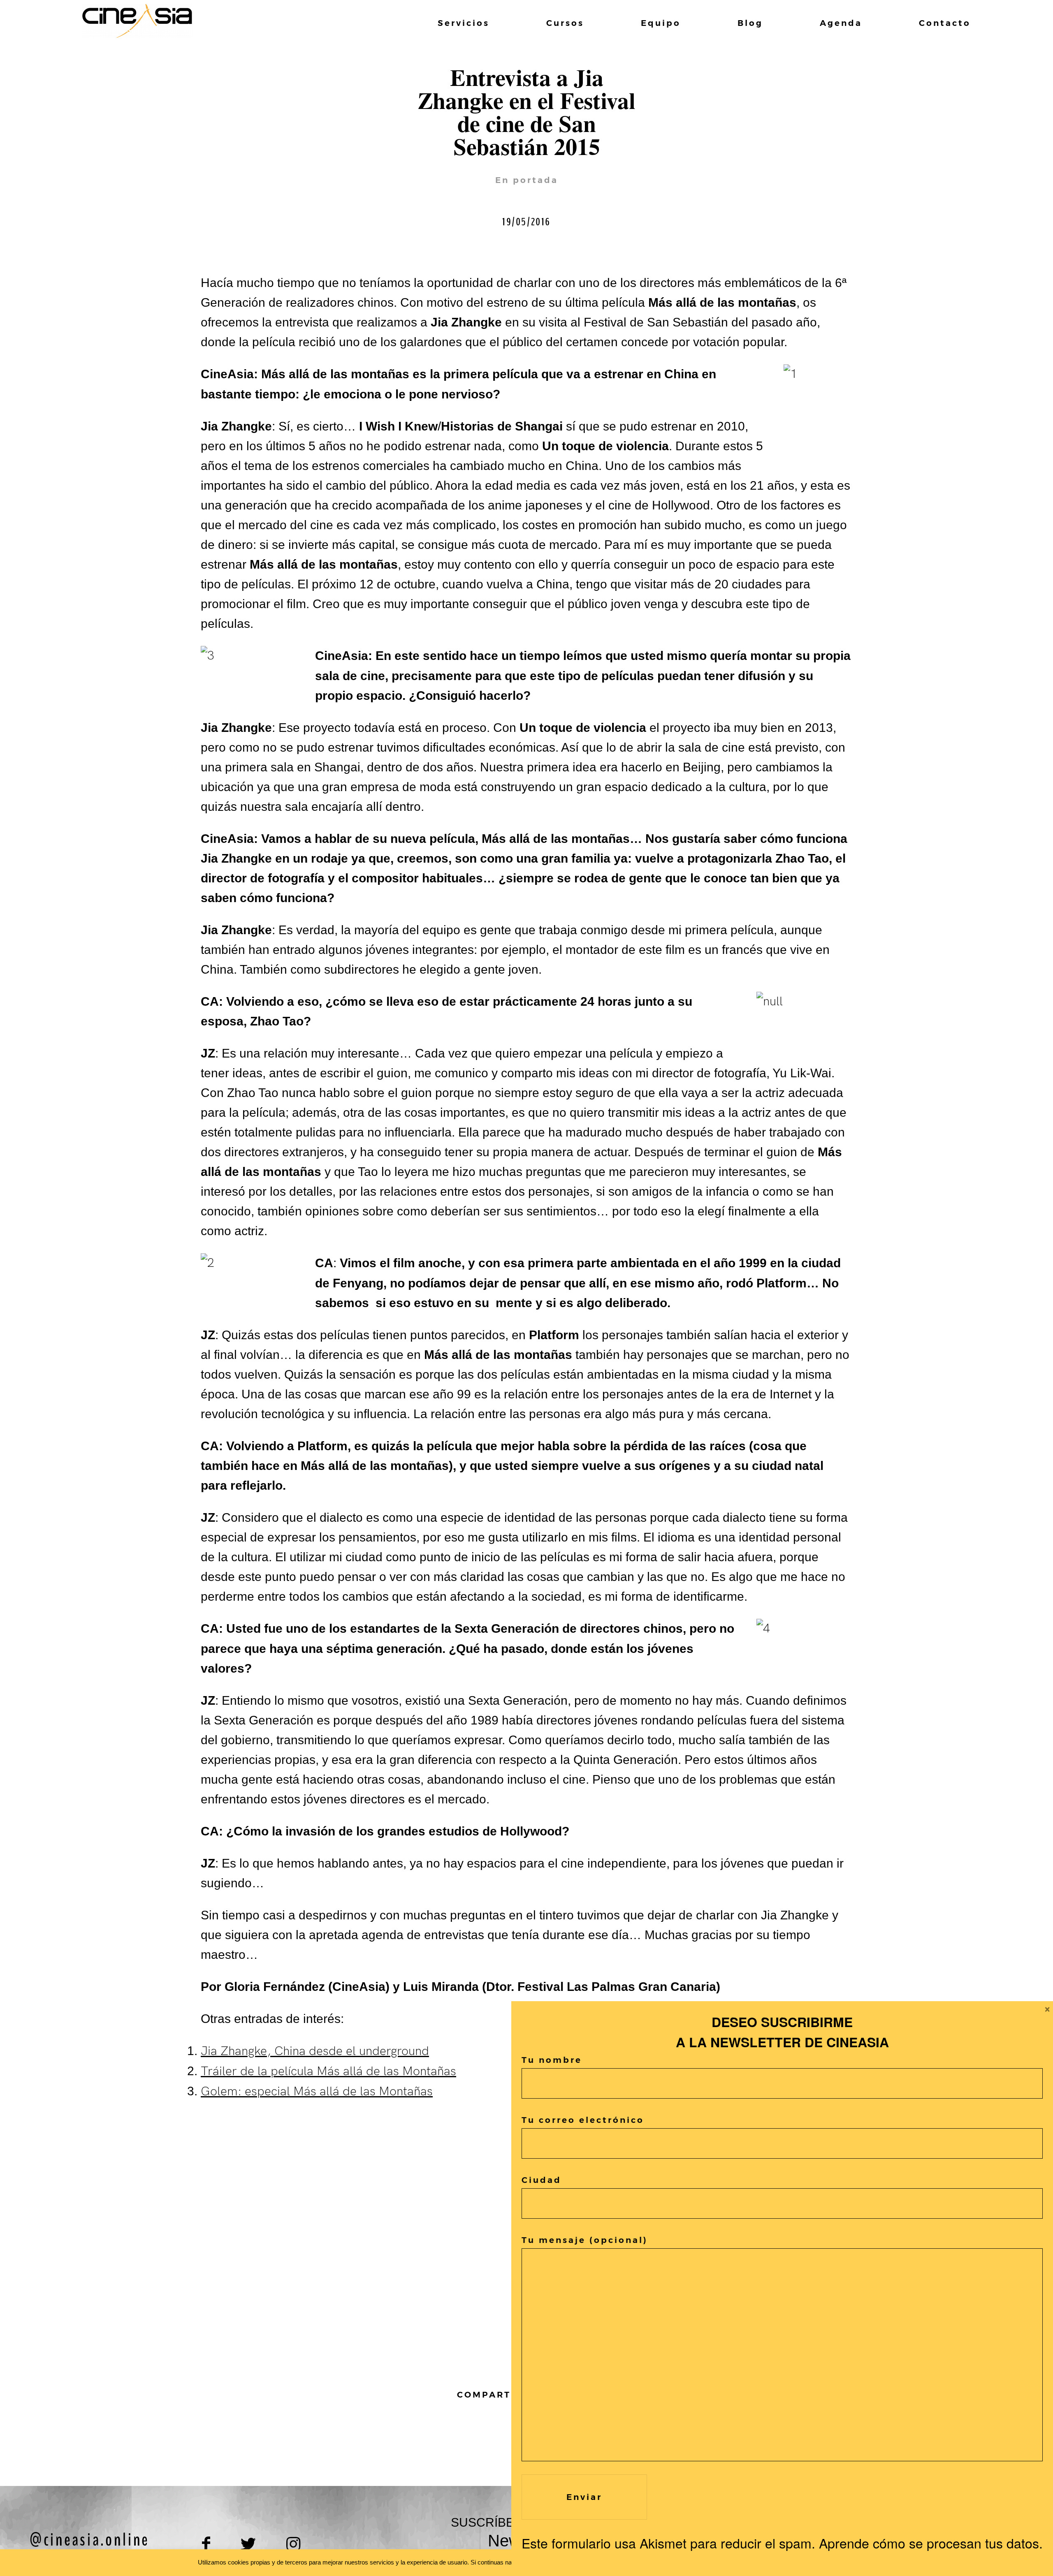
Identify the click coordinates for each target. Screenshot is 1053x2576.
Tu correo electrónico (583, 2120)
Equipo (661, 23)
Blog (750, 23)
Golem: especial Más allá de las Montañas (317, 2092)
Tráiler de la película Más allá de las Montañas (328, 2071)
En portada (527, 180)
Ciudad (542, 2180)
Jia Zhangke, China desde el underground (315, 2051)
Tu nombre (552, 2060)
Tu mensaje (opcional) (585, 2240)
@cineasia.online (90, 2540)
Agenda (841, 23)
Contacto (945, 23)
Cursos (565, 23)
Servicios (464, 23)
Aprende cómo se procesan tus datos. (931, 2543)
